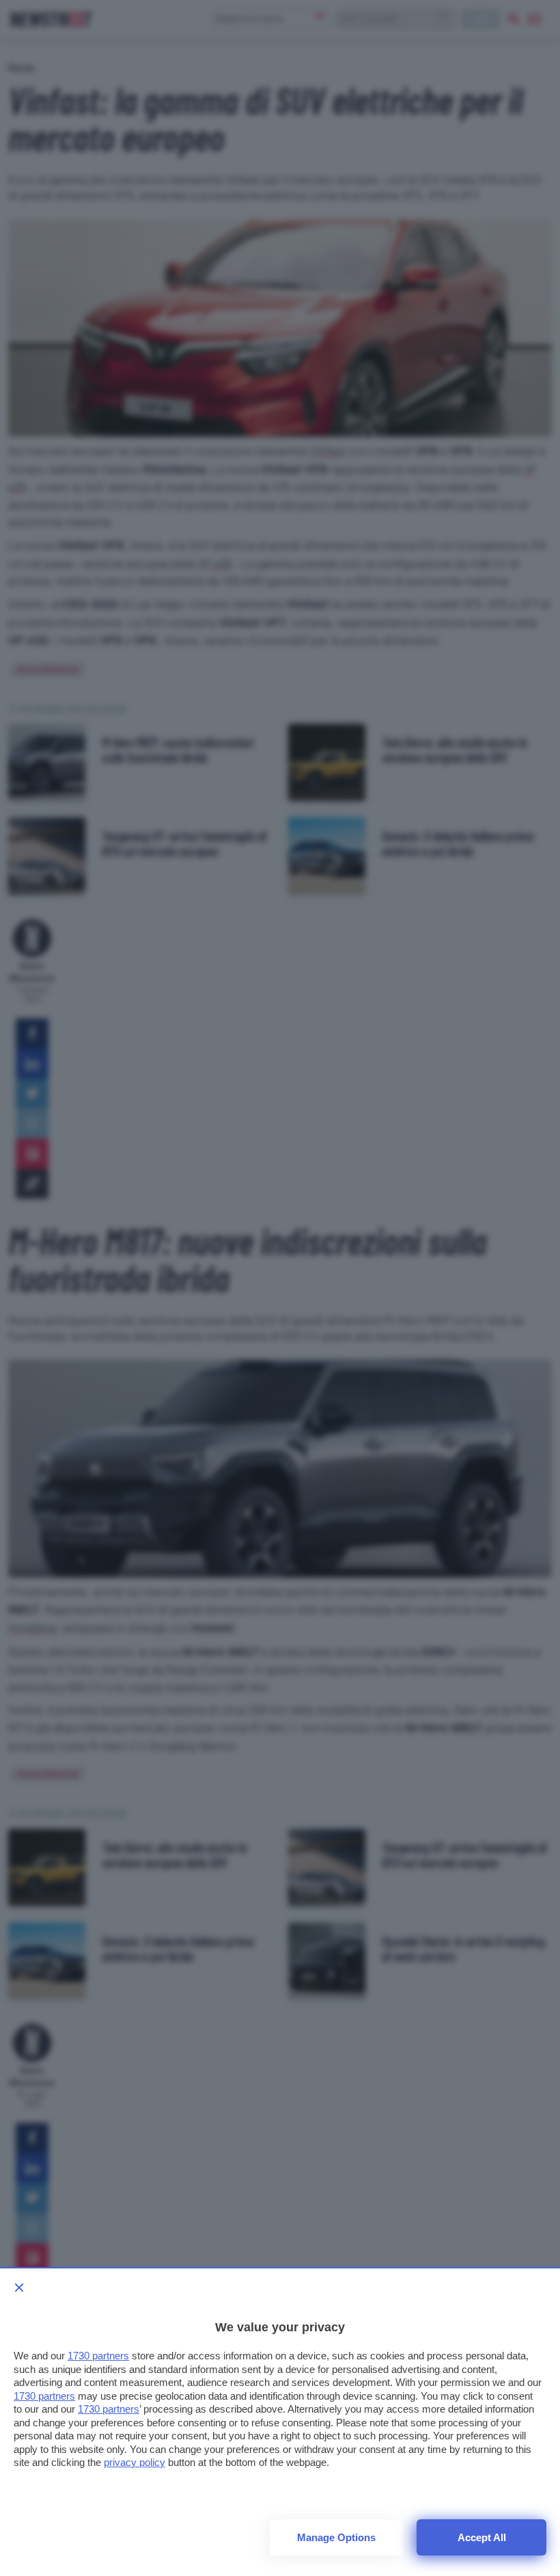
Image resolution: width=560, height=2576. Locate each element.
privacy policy (135, 2462)
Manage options (336, 2537)
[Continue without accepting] (19, 2288)
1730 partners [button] (98, 2356)
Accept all (482, 2537)
